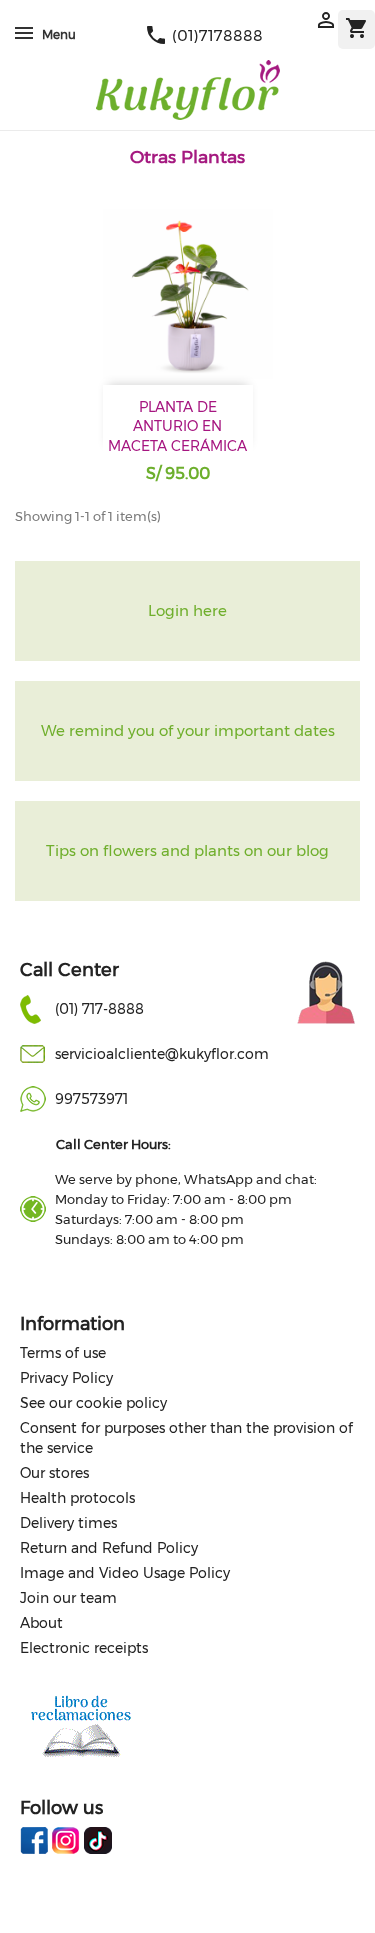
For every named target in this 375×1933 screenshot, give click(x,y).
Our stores (54, 1473)
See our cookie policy (93, 1403)
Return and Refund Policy (109, 1548)
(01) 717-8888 (99, 1009)
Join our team (68, 1598)
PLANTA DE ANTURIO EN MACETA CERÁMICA (177, 427)
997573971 (91, 1099)
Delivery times (68, 1523)
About (41, 1623)
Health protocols (77, 1498)
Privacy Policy (66, 1378)
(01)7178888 (203, 35)
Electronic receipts (84, 1648)
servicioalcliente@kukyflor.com (162, 1054)
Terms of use (63, 1353)
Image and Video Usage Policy (125, 1573)
